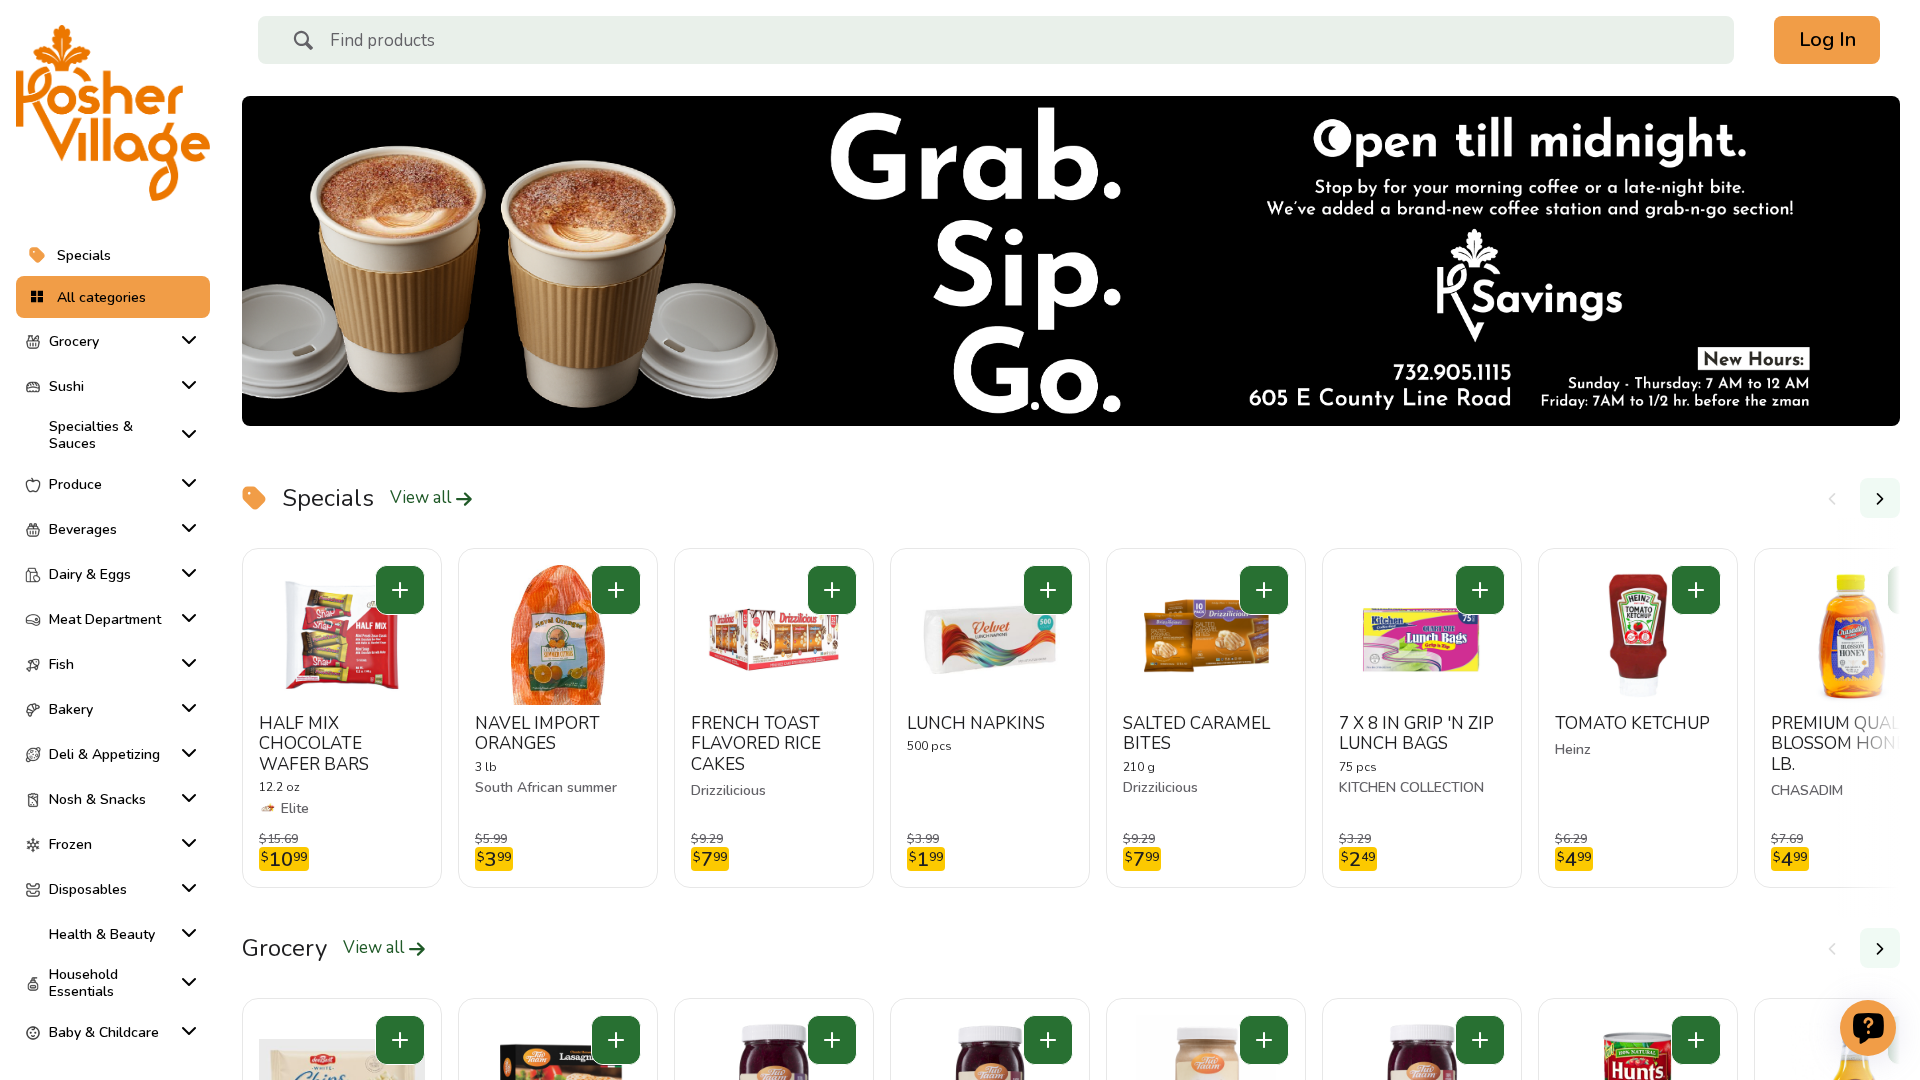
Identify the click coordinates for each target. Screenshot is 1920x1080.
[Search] (303, 43)
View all (422, 498)
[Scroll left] (1832, 498)
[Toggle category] (185, 340)
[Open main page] (113, 113)
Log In (1827, 39)
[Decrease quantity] (400, 590)
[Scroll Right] (1880, 498)
